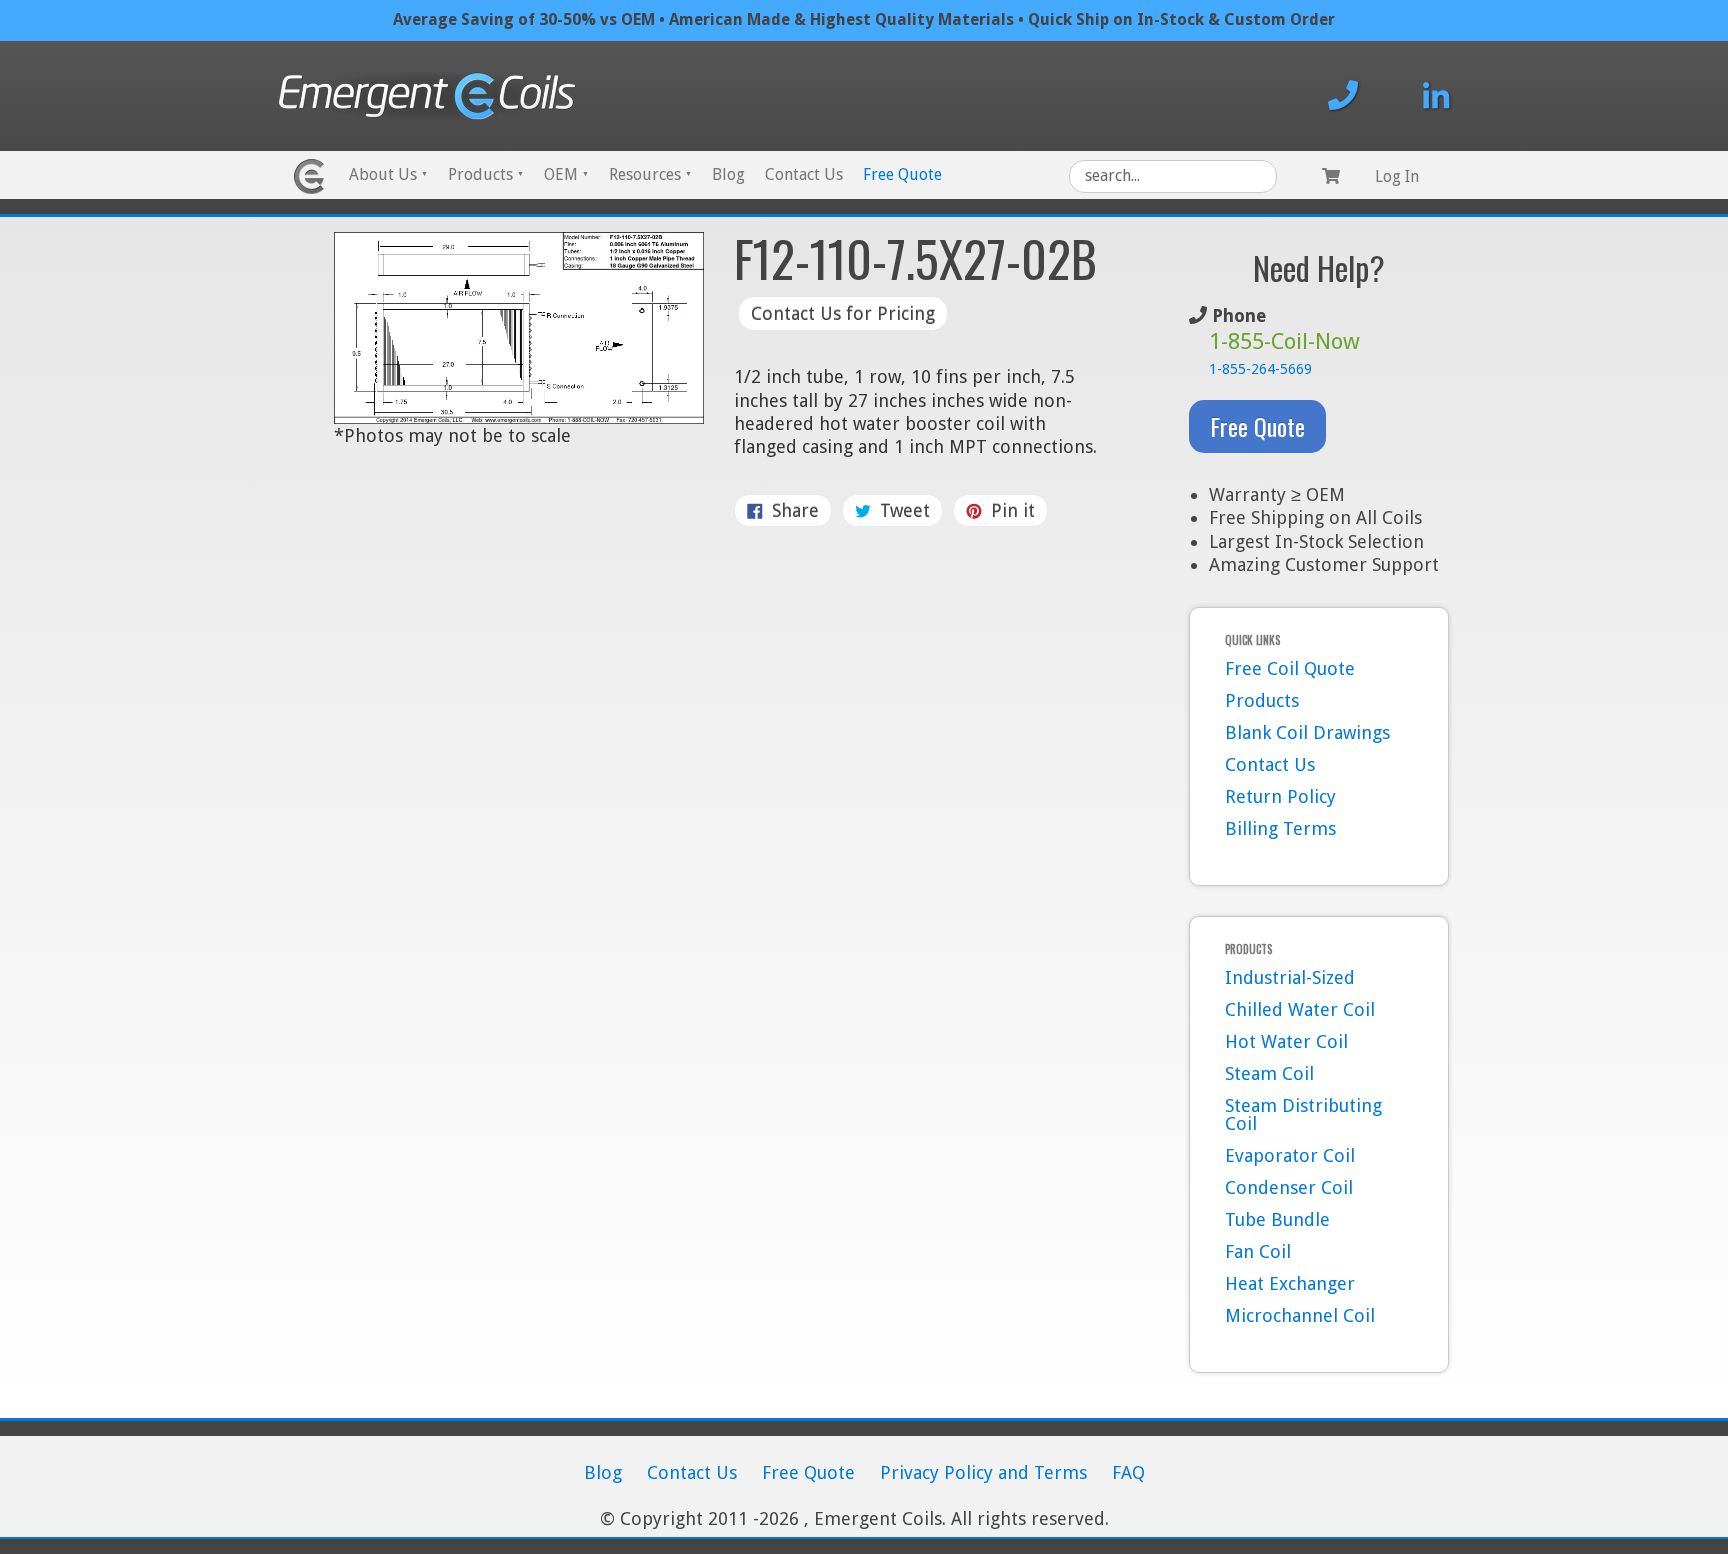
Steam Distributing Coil (1303, 1114)
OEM (566, 174)
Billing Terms (1280, 828)
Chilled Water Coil (1300, 1009)
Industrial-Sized (1290, 977)
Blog (728, 174)
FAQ (1128, 1472)
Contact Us (804, 174)
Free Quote (902, 174)
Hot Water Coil (1286, 1041)
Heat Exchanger (1290, 1283)
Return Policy (1280, 796)
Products (486, 174)
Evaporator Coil (1290, 1155)
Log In (1397, 176)
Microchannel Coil (1300, 1315)
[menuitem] (388, 176)
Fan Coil (1258, 1251)
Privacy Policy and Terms (983, 1472)
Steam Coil (1269, 1073)
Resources (650, 174)
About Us (388, 174)
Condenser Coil (1289, 1187)
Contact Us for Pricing (843, 313)
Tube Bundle (1277, 1219)
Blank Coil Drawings (1307, 732)
